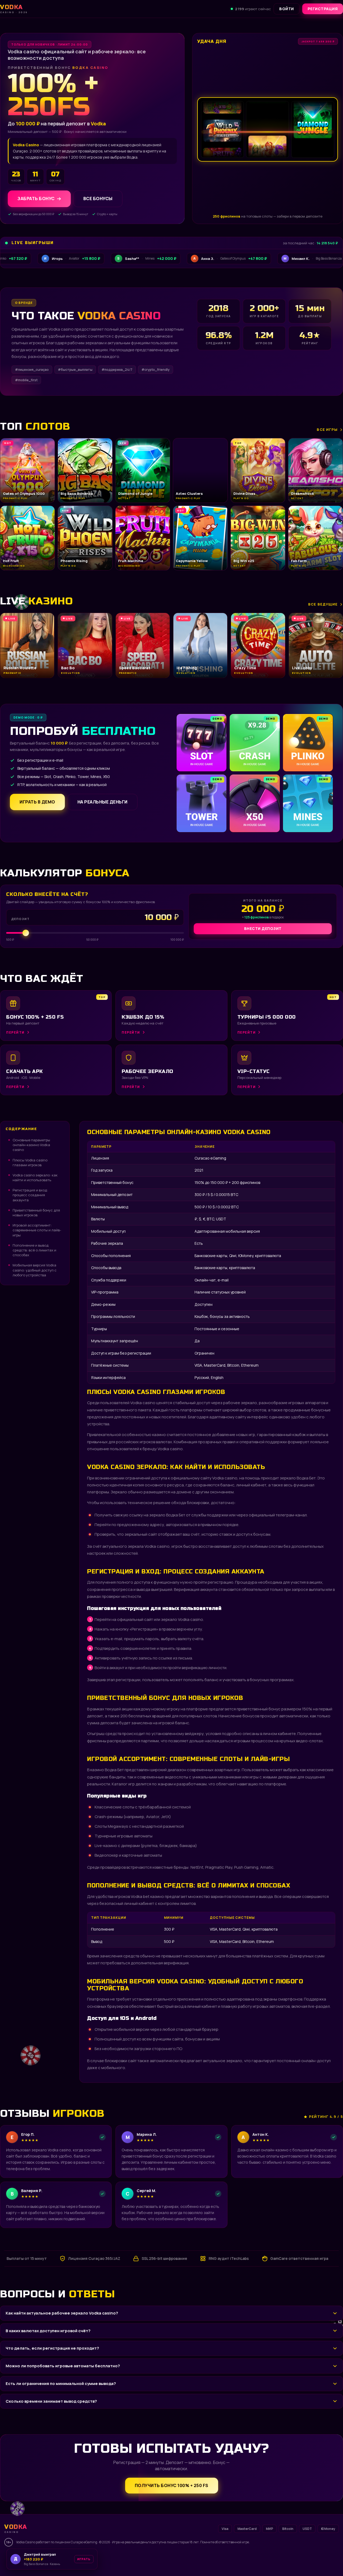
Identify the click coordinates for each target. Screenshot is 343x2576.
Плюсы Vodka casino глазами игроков (30, 1162)
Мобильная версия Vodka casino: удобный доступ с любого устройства (35, 1270)
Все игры (327, 429)
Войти (287, 9)
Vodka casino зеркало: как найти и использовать (35, 1177)
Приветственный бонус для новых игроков (36, 1213)
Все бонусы (98, 199)
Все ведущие (323, 604)
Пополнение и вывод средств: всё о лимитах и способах (34, 1250)
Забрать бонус (36, 199)
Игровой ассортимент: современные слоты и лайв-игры (37, 1230)
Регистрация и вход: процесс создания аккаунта (30, 1195)
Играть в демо (37, 802)
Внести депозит (263, 928)
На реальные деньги (102, 802)
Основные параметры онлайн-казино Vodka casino (31, 1145)
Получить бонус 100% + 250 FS (172, 2485)
